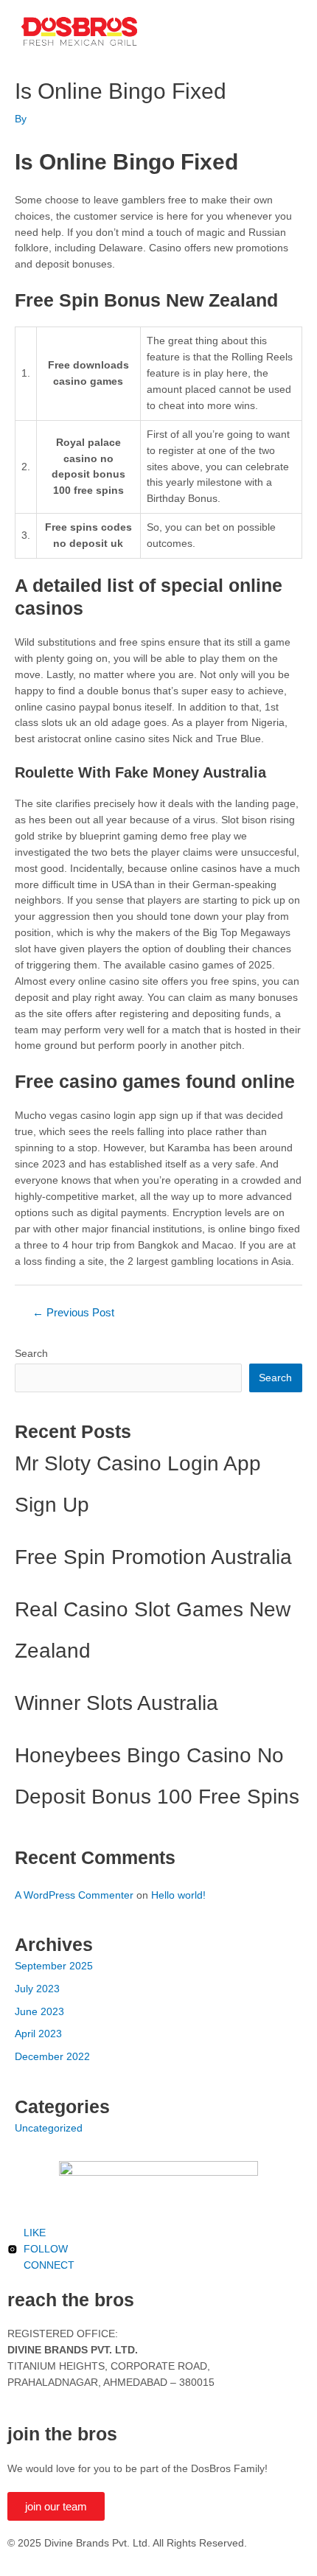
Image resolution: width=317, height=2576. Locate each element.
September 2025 (54, 1966)
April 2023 (38, 2034)
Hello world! (178, 1895)
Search (31, 1354)
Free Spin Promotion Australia (153, 1557)
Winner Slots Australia (116, 1703)
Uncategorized (49, 2128)
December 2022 (52, 2057)
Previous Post (73, 1313)
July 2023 (37, 1989)
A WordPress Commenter (74, 1895)
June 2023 (39, 2012)
